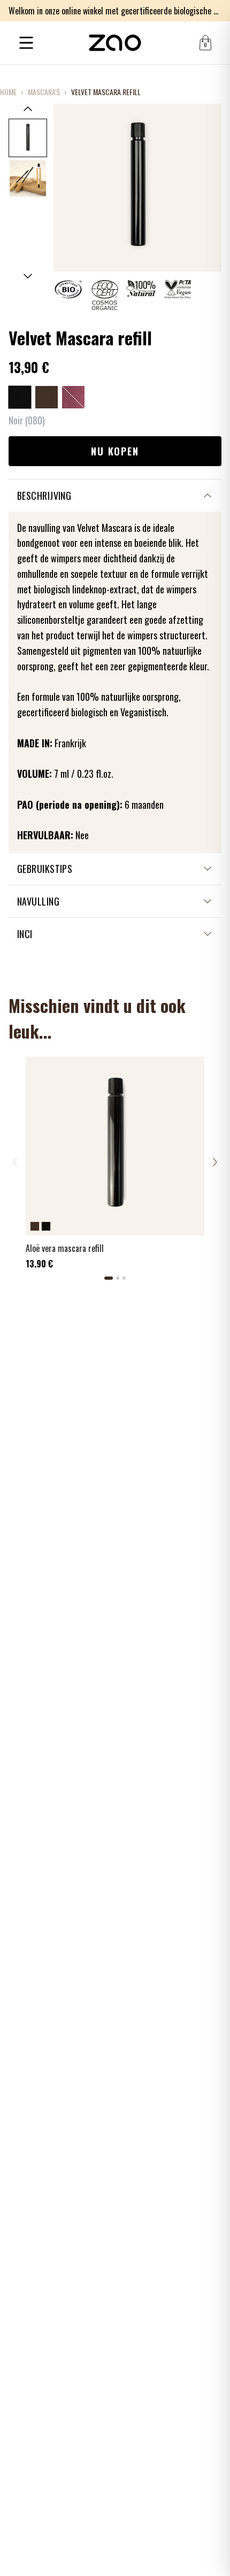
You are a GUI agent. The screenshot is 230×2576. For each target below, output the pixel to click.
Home (8, 92)
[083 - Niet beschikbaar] (73, 397)
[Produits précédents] (15, 1162)
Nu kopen (115, 451)
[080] (20, 397)
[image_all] (28, 179)
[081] (47, 397)
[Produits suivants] (215, 1162)
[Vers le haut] (28, 109)
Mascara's (44, 92)
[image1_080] (28, 138)
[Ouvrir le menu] (26, 43)
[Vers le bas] (28, 276)
